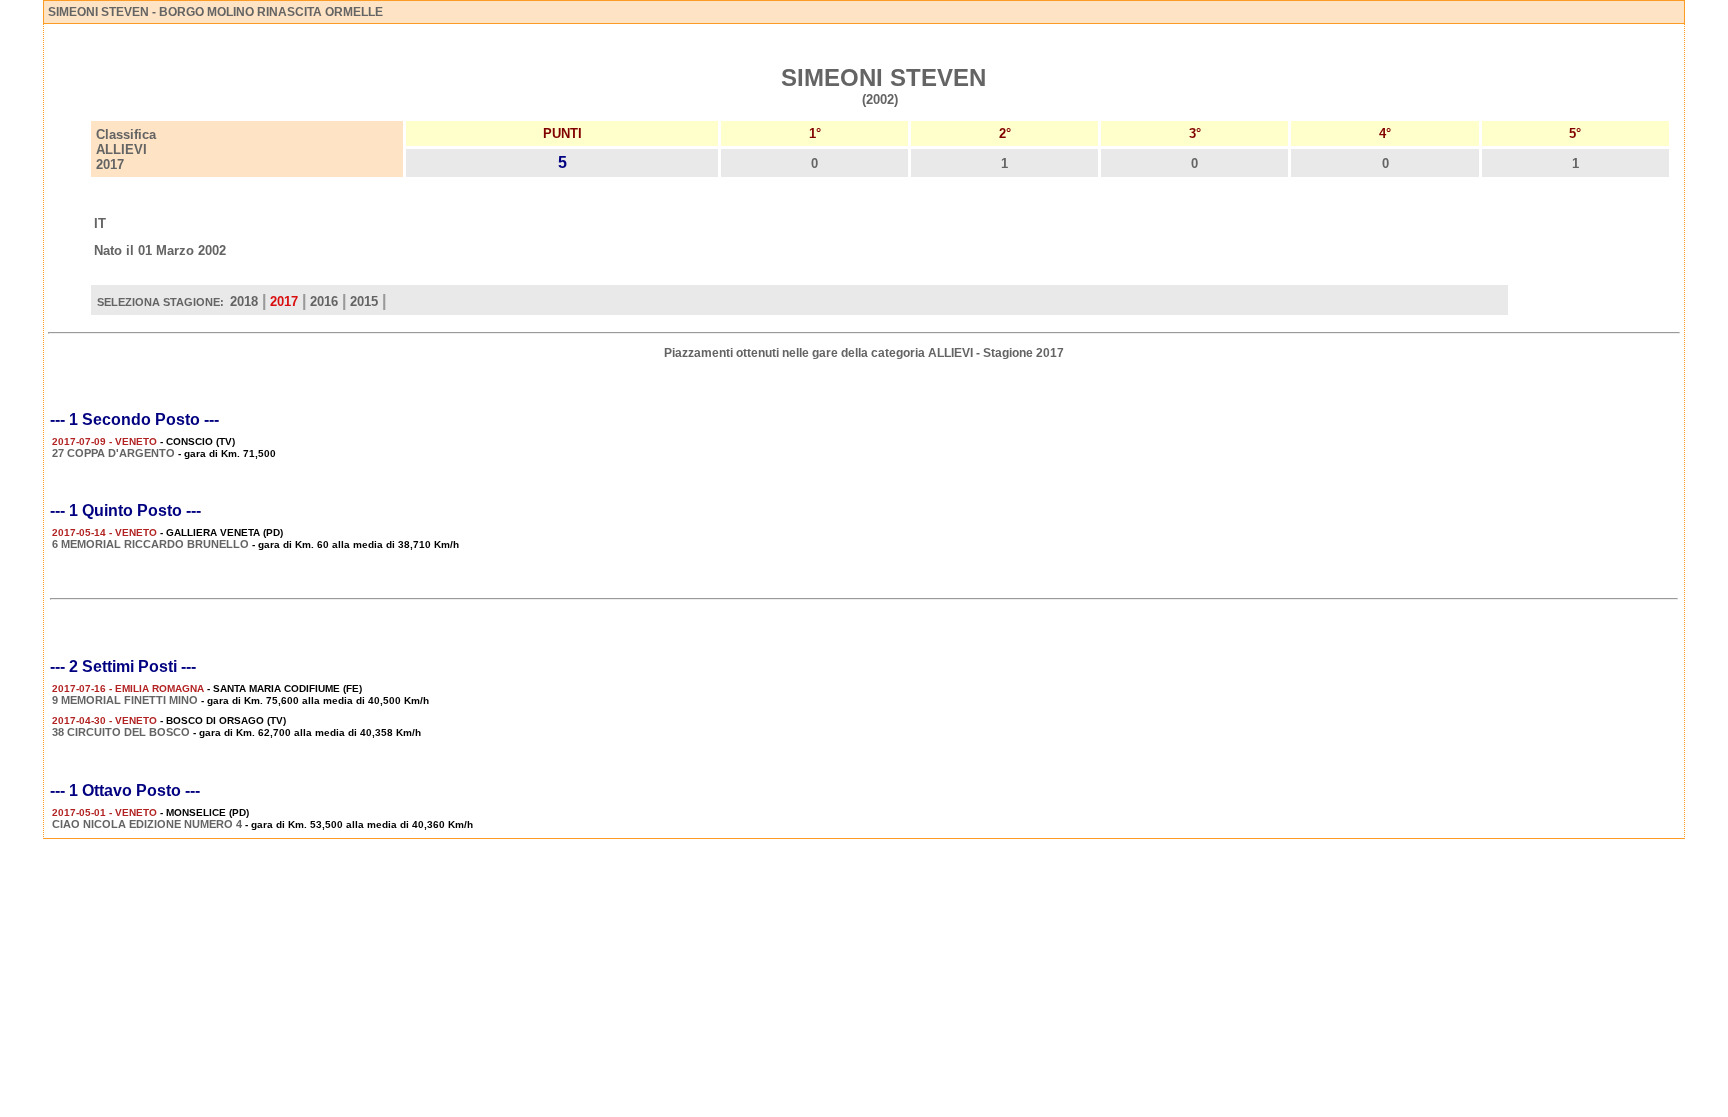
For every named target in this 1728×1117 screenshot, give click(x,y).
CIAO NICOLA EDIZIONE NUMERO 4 (147, 824)
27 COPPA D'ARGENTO (113, 453)
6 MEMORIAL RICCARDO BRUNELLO (150, 544)
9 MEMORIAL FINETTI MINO (125, 700)
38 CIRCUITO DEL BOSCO (121, 732)
